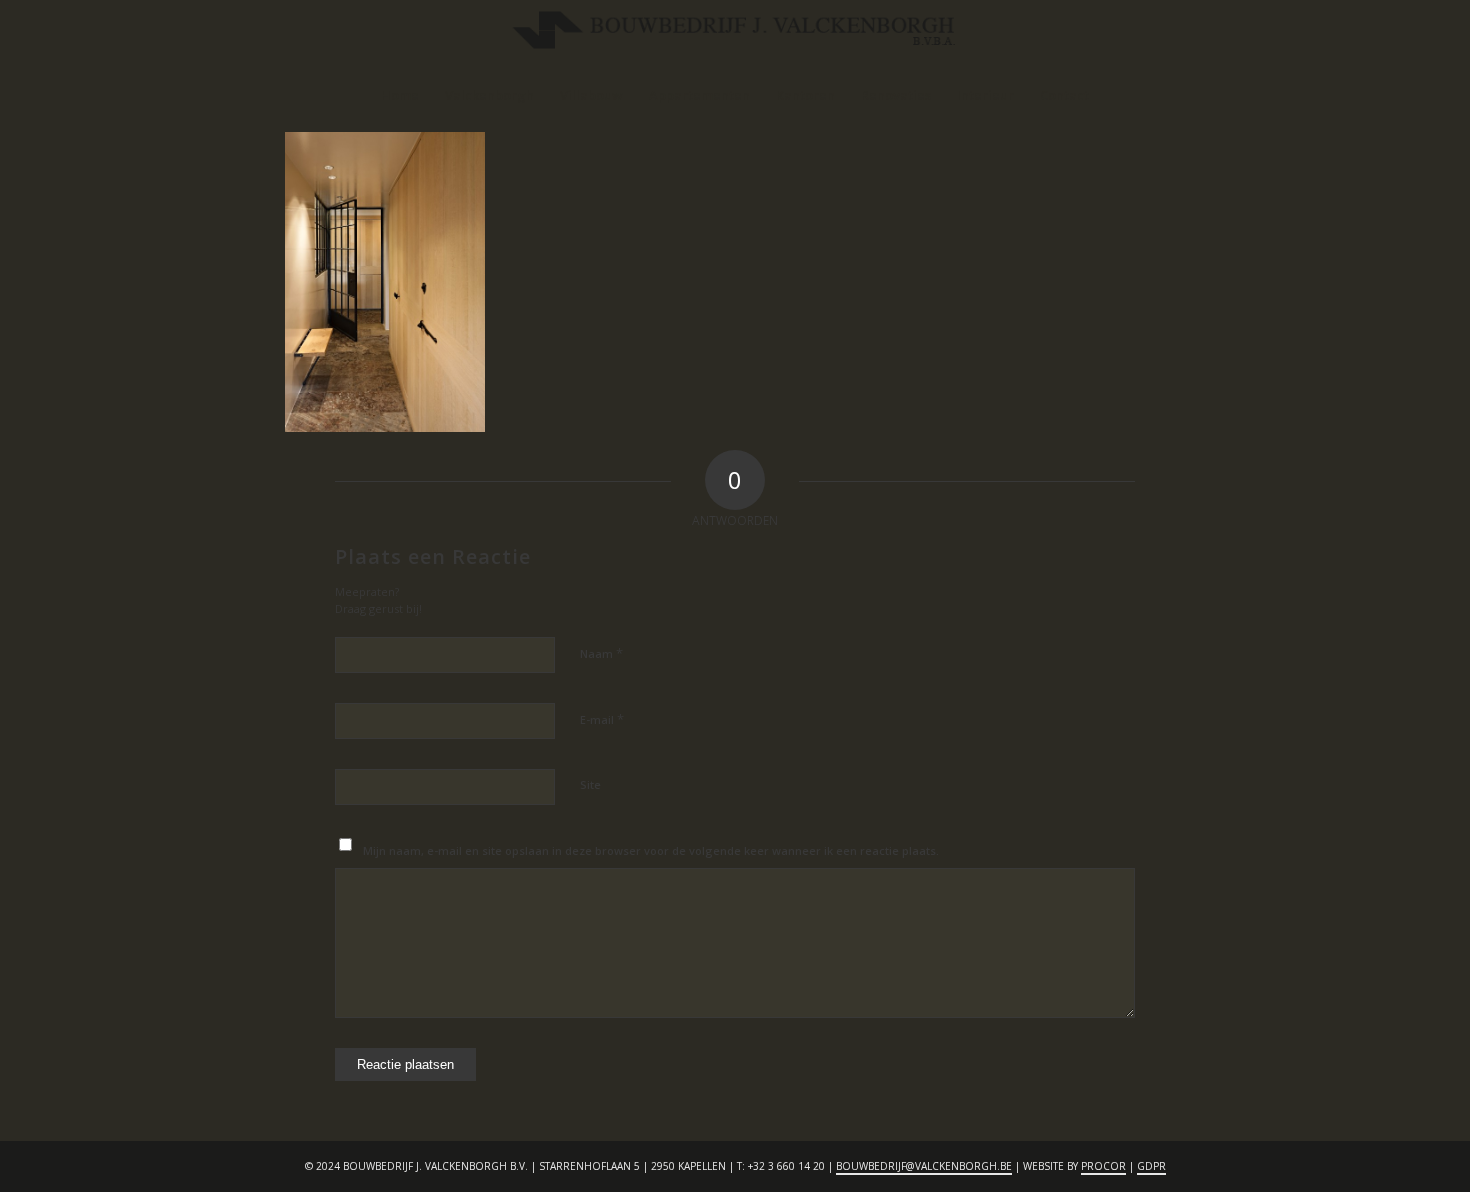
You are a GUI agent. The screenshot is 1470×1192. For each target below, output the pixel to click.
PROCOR (1103, 1166)
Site (590, 784)
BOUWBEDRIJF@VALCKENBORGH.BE (924, 1166)
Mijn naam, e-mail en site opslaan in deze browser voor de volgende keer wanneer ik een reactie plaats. (651, 850)
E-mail (602, 719)
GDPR (1151, 1166)
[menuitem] (400, 95)
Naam (601, 653)
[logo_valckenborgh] (735, 35)
